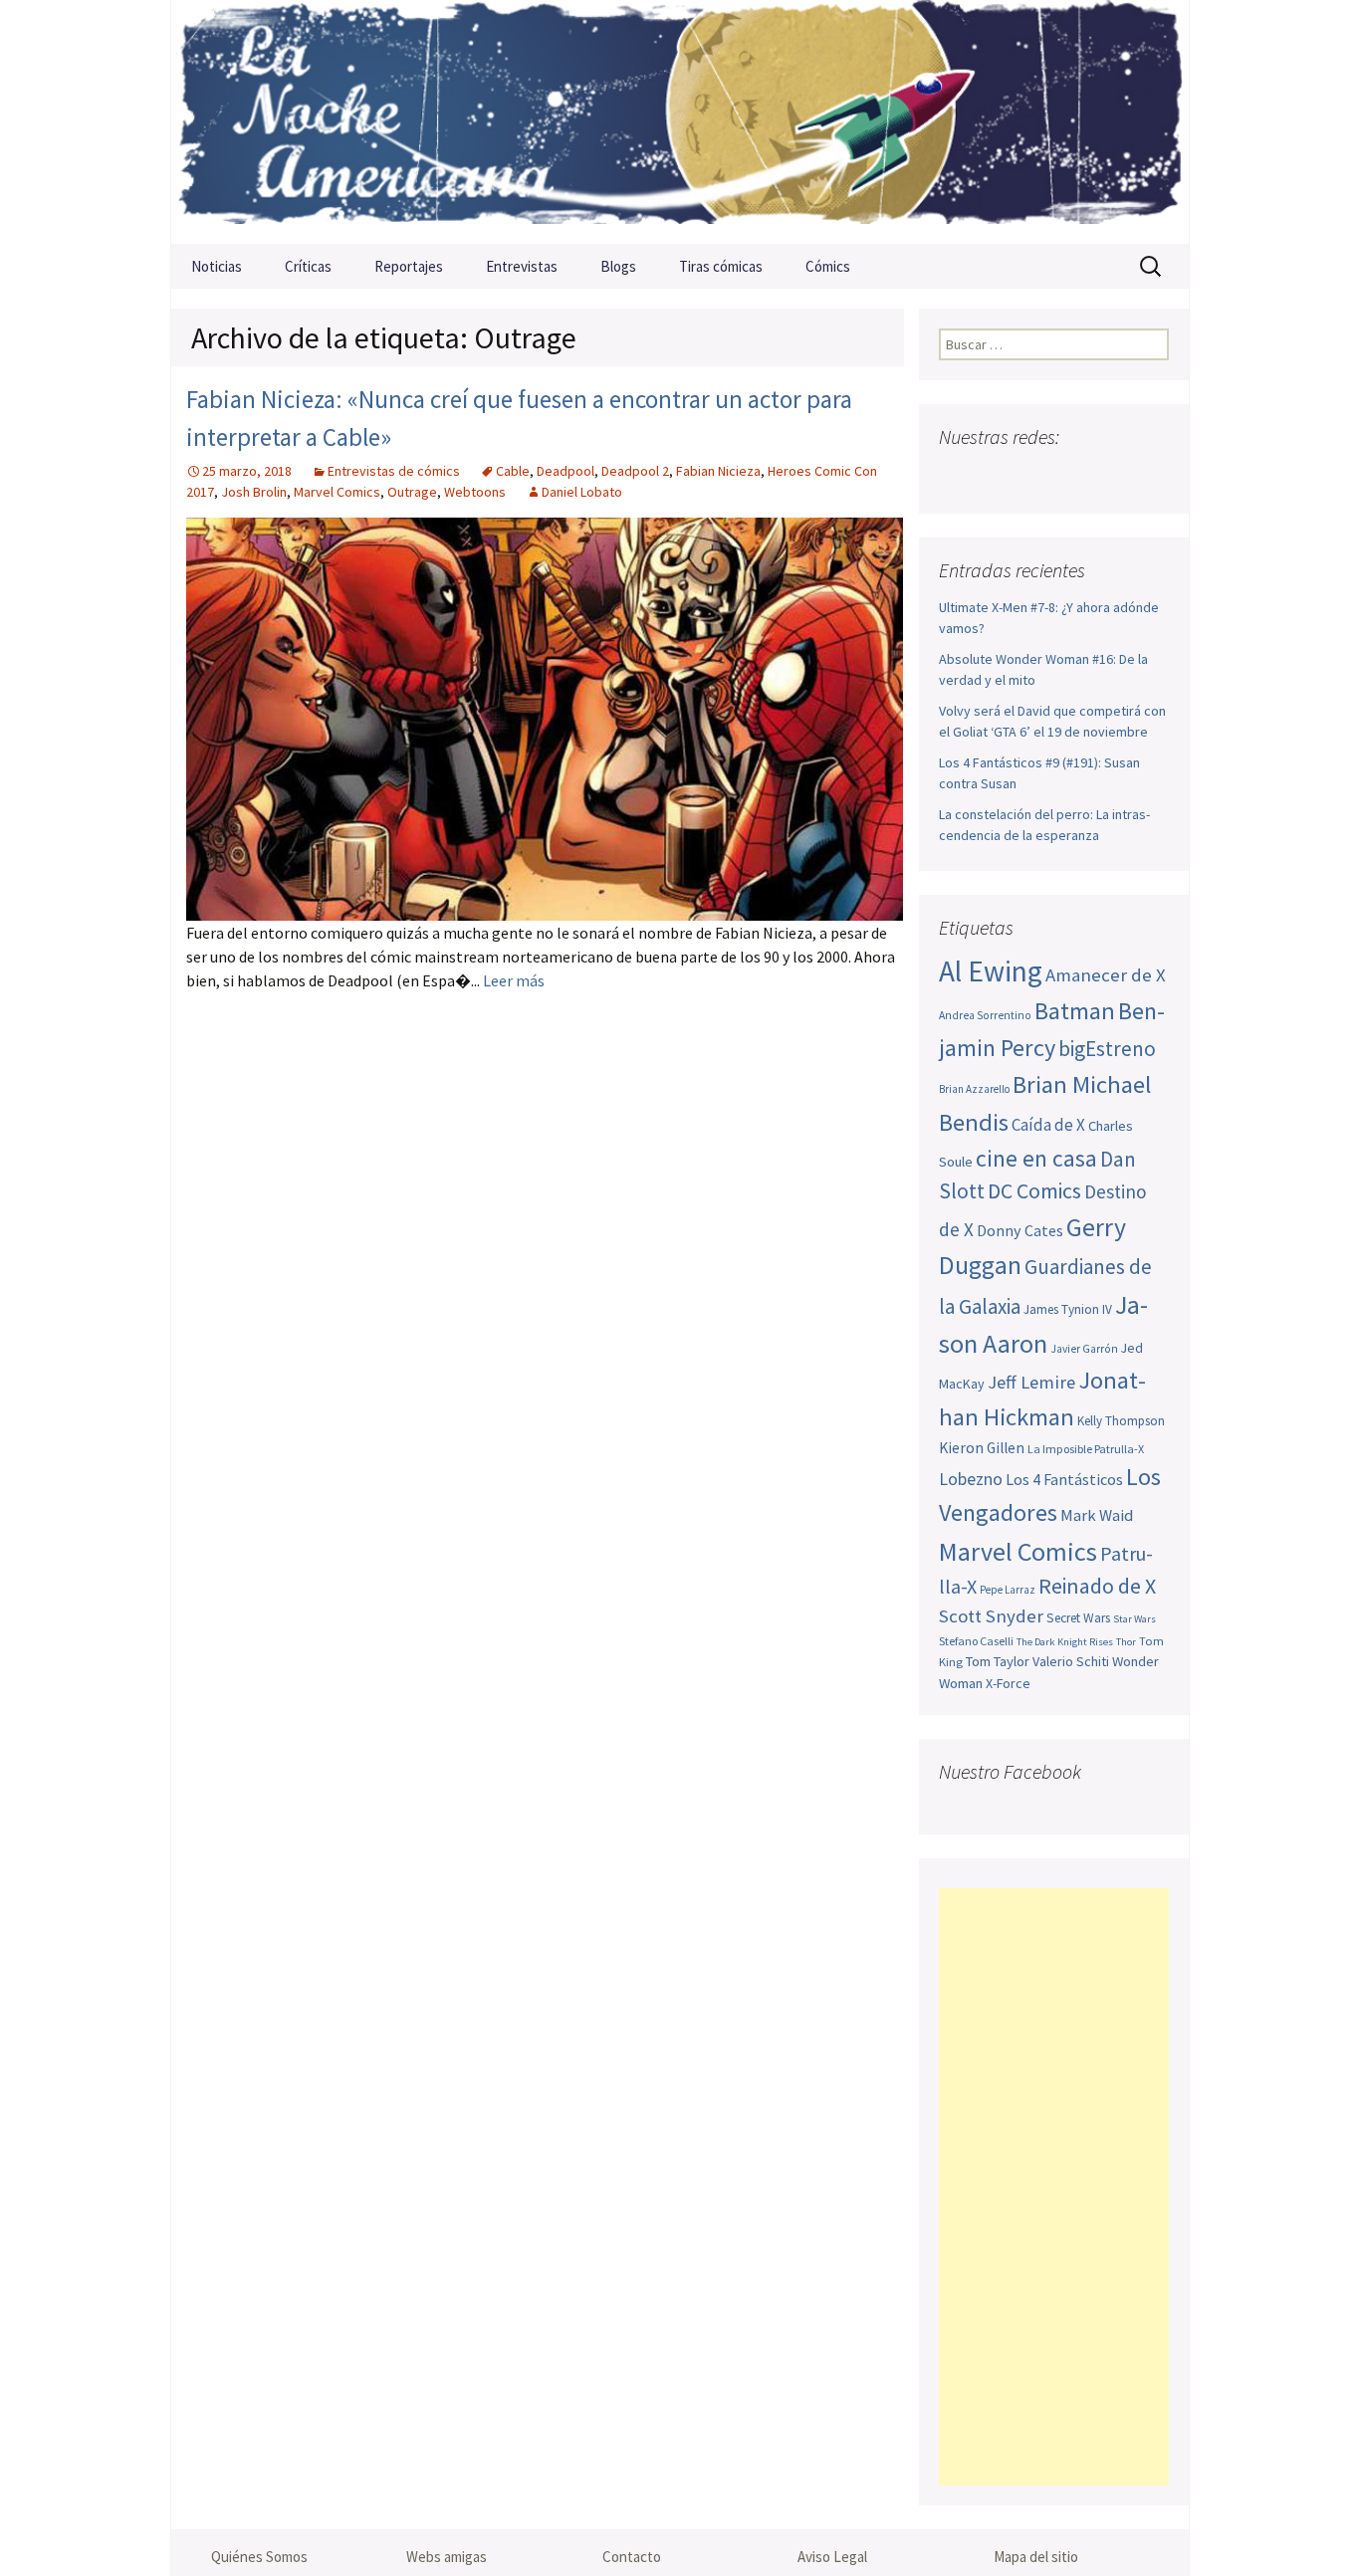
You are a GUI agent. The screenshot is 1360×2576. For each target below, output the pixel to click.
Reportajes (409, 266)
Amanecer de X (1106, 975)
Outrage (412, 492)
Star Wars (1134, 1619)
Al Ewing (991, 971)
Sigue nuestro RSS (1150, 476)
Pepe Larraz (1008, 1590)
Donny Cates (1020, 1230)
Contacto (632, 2557)
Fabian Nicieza (718, 471)
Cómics (828, 266)
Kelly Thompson (1121, 1421)
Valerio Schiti (1071, 1661)
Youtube (1034, 476)
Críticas (308, 266)
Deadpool (566, 471)
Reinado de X (1097, 1586)
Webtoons (475, 492)
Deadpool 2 (635, 471)
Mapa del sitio (1036, 2557)
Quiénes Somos (259, 2557)
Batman (1075, 1011)
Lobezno (971, 1479)
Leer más (514, 980)
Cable (513, 471)
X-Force (1008, 1683)
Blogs (618, 266)
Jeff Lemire (1031, 1382)
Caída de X (1048, 1125)
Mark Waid (1097, 1515)
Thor (1126, 1642)
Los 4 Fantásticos (1064, 1479)
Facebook (956, 476)
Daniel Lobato (582, 492)
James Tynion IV (1068, 1309)
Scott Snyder (991, 1616)
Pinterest (1073, 476)
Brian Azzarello (974, 1089)
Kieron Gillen (982, 1448)
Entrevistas (522, 266)
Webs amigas (447, 2557)
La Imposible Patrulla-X (1086, 1449)
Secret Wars (1078, 1618)
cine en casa (1036, 1158)
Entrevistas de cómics (394, 471)
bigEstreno (1107, 1049)
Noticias (217, 266)
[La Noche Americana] (680, 122)
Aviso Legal (832, 2557)
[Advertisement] (1054, 2187)
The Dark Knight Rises (1065, 1642)
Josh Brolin (254, 492)
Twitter (995, 476)
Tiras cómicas (721, 266)
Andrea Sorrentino (985, 1015)
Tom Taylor (998, 1661)
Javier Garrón (1084, 1349)
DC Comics (1034, 1191)
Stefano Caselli (976, 1641)
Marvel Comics (337, 492)
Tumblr (1112, 476)
